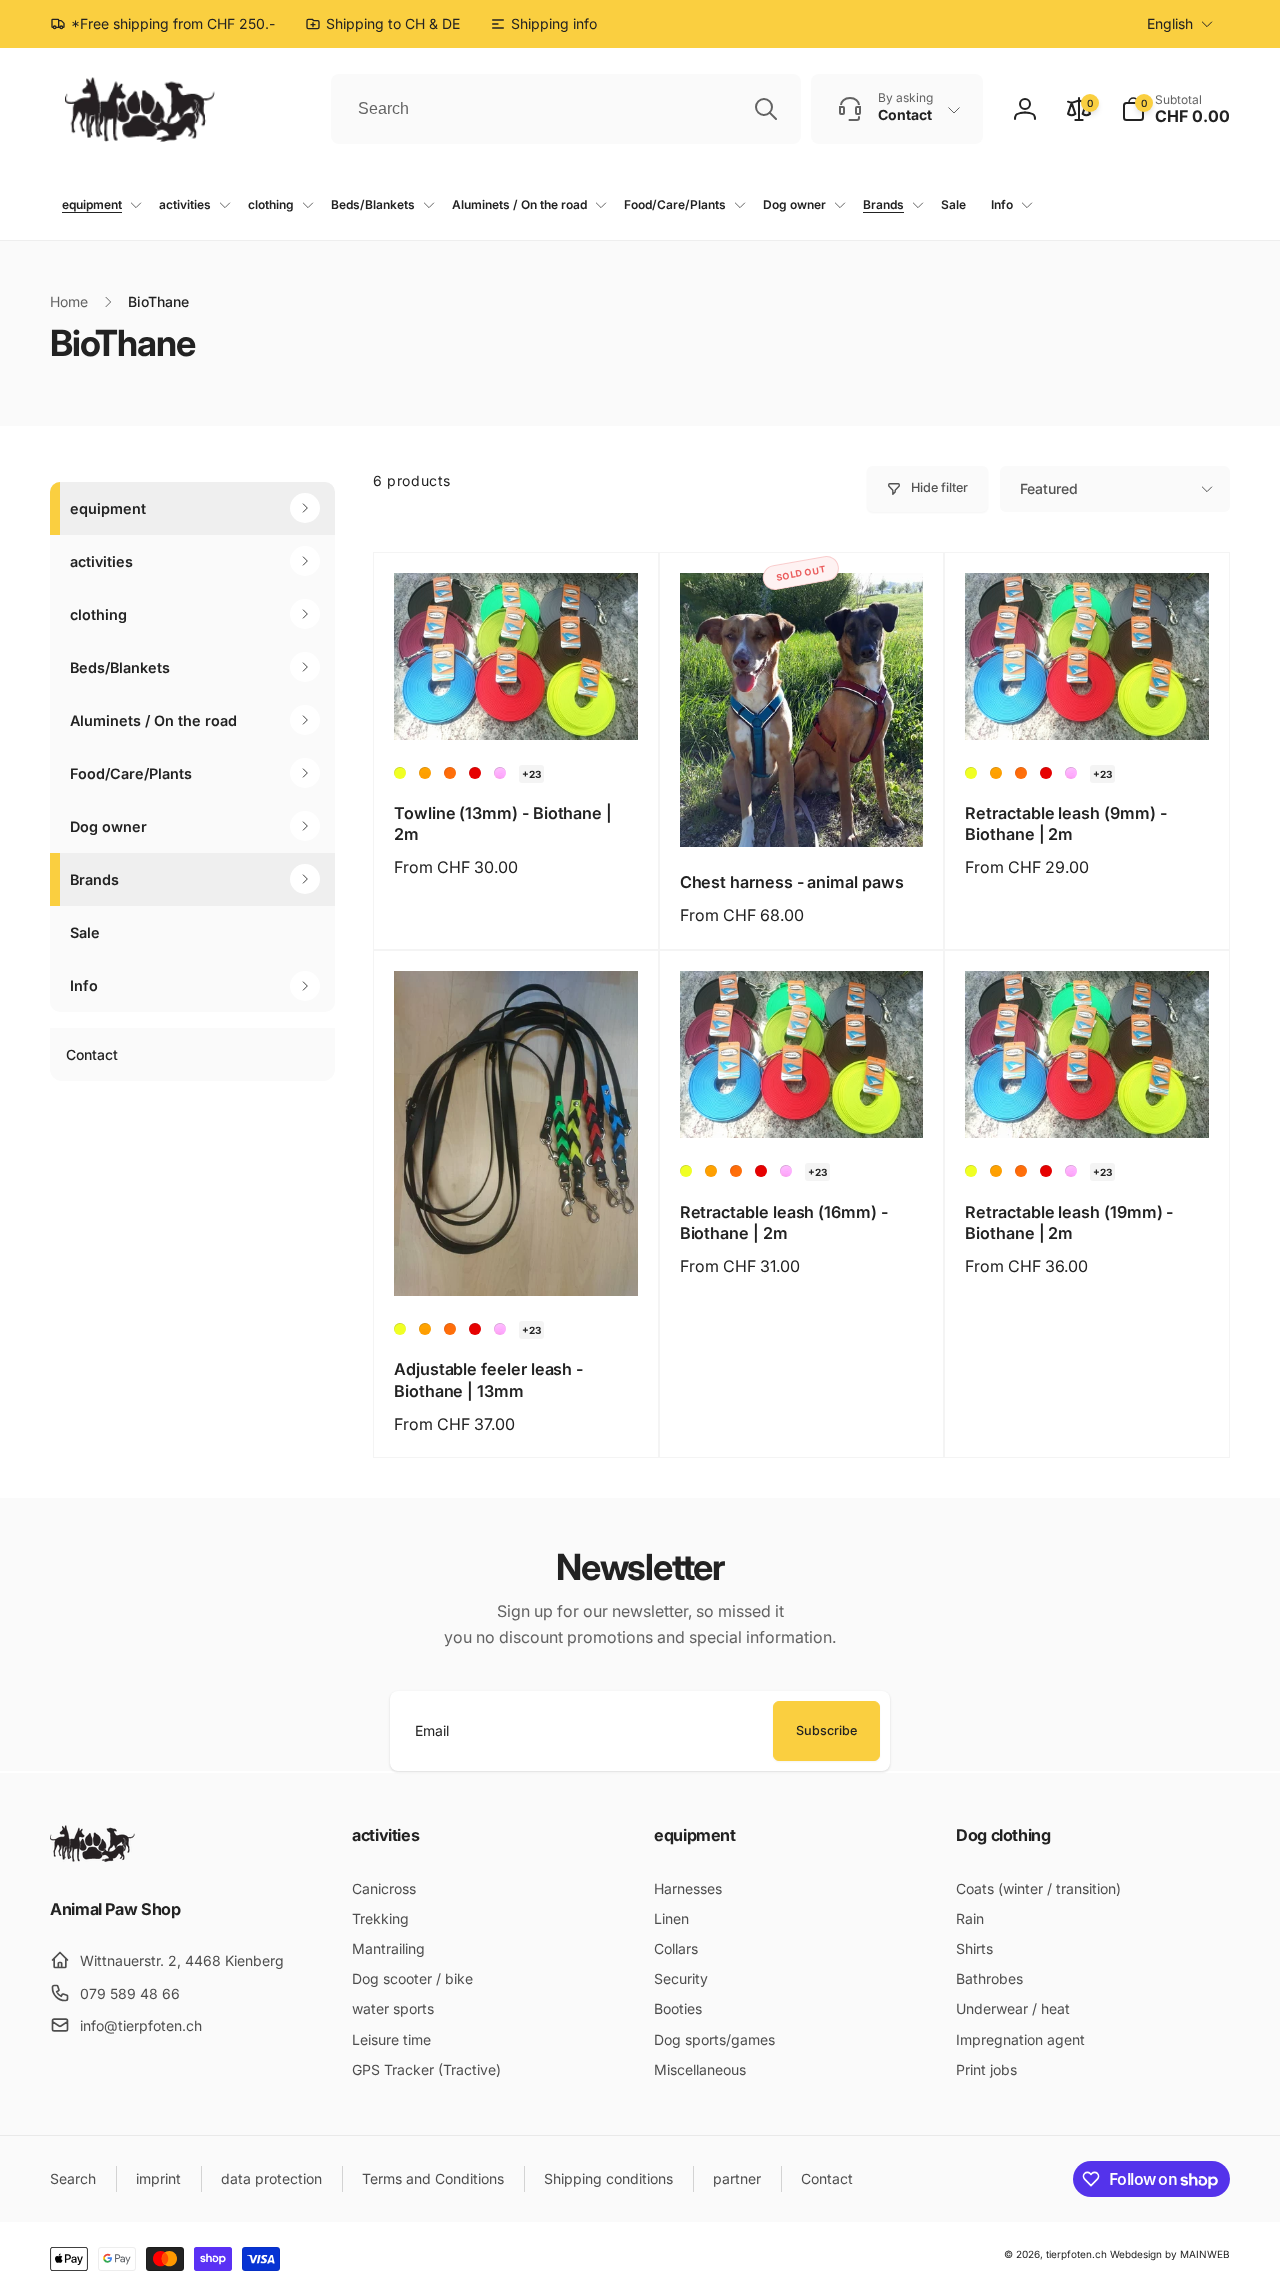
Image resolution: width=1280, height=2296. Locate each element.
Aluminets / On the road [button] (153, 720)
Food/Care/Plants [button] (131, 773)
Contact (92, 1054)
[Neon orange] (450, 773)
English (1170, 23)
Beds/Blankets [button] (120, 667)
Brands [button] (94, 879)
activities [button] (101, 561)
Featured (1049, 488)
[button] (1175, 109)
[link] (543, 24)
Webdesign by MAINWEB (1170, 2254)
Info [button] (84, 985)
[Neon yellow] (400, 773)
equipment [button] (108, 508)
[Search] (766, 109)
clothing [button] (98, 614)
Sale (85, 932)
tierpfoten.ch (1076, 2254)
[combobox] (566, 109)
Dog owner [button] (108, 826)
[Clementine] (425, 773)
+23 (531, 774)
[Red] (475, 773)
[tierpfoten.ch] (92, 1856)
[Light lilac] (500, 773)
